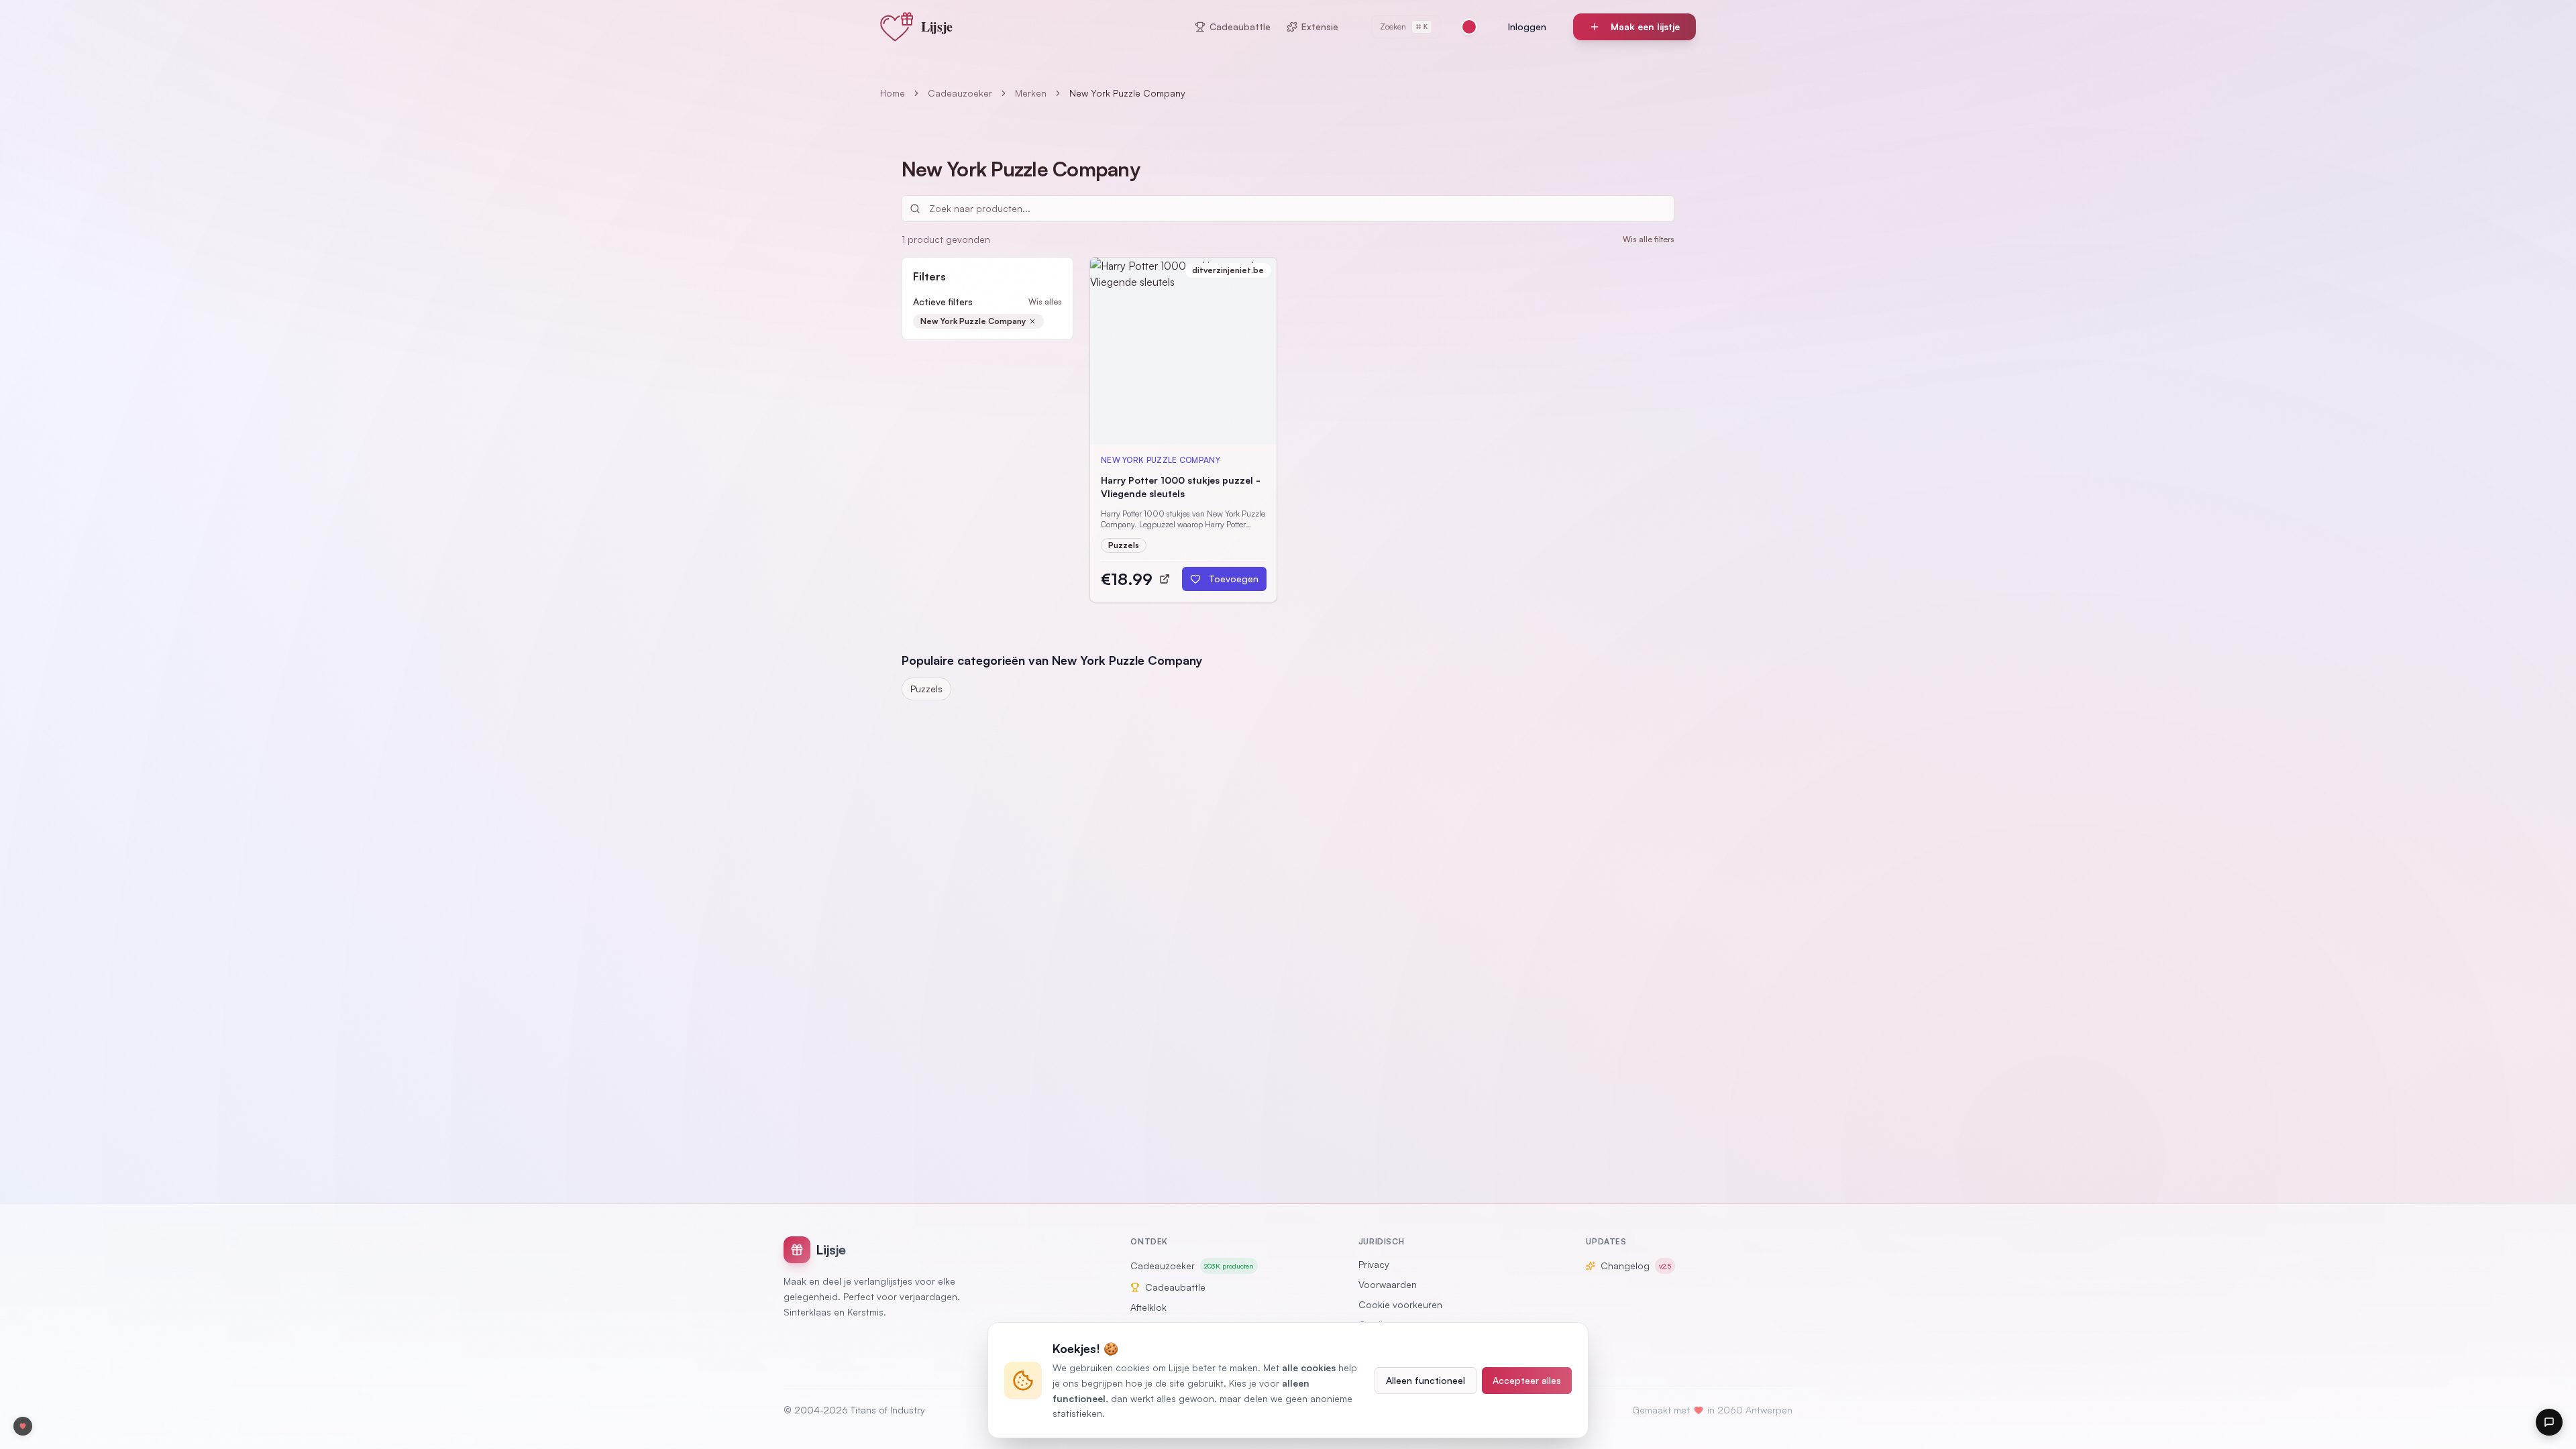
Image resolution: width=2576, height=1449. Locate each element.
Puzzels (926, 689)
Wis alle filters (1649, 239)
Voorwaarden (1388, 1284)
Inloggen (1527, 26)
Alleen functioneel (1426, 1380)
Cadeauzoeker (960, 93)
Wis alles (1045, 302)
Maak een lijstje (1645, 26)
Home (893, 93)
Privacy (1374, 1264)
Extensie (1320, 26)
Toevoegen (1234, 579)
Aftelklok (1148, 1307)
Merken (1031, 93)
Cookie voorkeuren (1400, 1304)
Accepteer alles (1527, 1380)
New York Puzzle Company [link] (1127, 93)
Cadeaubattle (1240, 26)
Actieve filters (943, 302)
